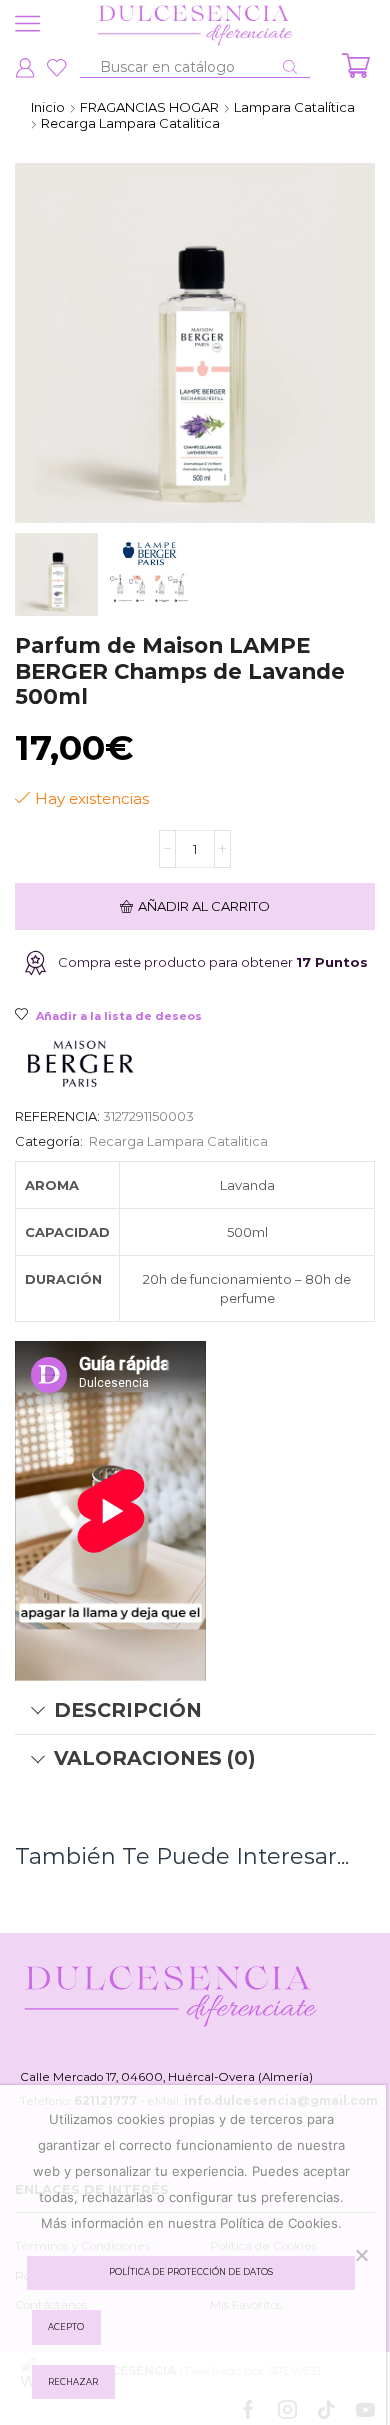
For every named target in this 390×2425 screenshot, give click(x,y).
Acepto (66, 2327)
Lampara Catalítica (294, 107)
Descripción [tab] (128, 1710)
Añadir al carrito (204, 906)
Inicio (48, 107)
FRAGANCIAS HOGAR (149, 107)
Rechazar (73, 2382)
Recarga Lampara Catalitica (130, 123)
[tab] (195, 1711)
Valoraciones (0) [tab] (154, 1758)
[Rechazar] (361, 2255)
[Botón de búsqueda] (290, 67)
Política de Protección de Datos (191, 2272)
